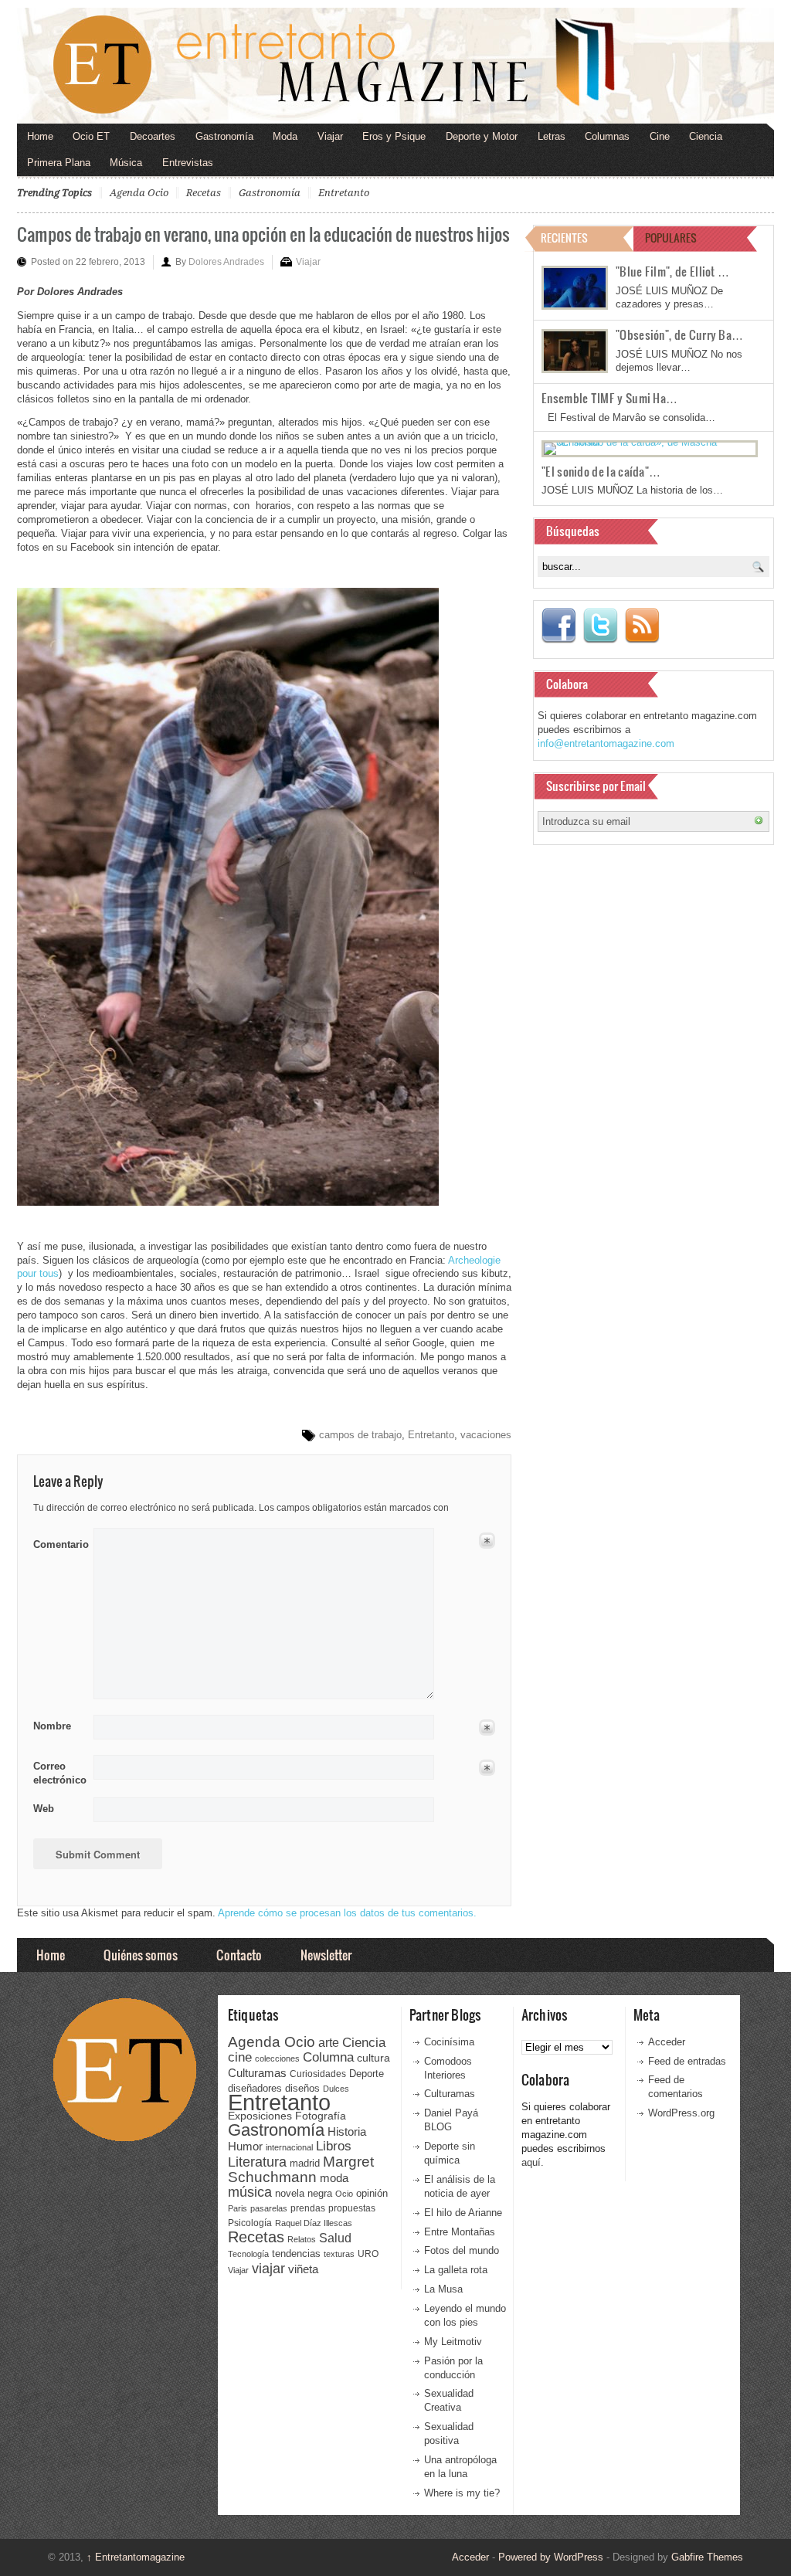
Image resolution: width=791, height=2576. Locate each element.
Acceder (667, 2042)
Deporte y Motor (482, 136)
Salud (335, 2238)
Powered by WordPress (551, 2557)
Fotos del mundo (462, 2250)
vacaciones (486, 1435)
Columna (328, 2057)
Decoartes (153, 136)
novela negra (304, 2193)
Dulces (336, 2089)
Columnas (607, 136)
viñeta (303, 2269)
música (250, 2192)
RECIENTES (564, 238)
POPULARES (671, 238)
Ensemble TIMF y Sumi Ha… (609, 398)
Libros (334, 2146)
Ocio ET (91, 136)
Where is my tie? (462, 2493)
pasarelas (269, 2208)
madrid (305, 2163)
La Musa (443, 2289)
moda (334, 2178)
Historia (347, 2131)
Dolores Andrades (226, 262)
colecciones (277, 2058)
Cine (660, 136)
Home (40, 136)
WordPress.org (681, 2113)
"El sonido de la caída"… (601, 471)
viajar (268, 2268)
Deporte (367, 2074)
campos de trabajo (360, 1435)
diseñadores (255, 2088)
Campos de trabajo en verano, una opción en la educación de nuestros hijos (263, 234)
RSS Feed (642, 626)
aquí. (533, 2162)
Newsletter (326, 1955)
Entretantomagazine (136, 2557)
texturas (339, 2254)
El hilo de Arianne (463, 2213)
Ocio (344, 2194)
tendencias (296, 2254)
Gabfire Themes (707, 2557)
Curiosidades (318, 2074)
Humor (245, 2146)
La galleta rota (456, 2270)
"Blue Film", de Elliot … (672, 271)
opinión (372, 2193)
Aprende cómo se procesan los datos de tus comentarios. (347, 1913)
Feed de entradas (687, 2061)
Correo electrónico (58, 1773)
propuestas (352, 2208)
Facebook (558, 626)
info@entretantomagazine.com (606, 743)
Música (126, 163)
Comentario (58, 1542)
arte (329, 2043)
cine (240, 2057)
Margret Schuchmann (301, 2169)
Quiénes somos (141, 1955)
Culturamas (257, 2073)
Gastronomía (224, 136)
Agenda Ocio (139, 193)
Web (44, 1809)
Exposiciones (260, 2116)
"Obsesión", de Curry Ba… (679, 334)
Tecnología (248, 2254)
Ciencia (706, 136)
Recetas (204, 193)
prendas (308, 2208)
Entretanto (344, 193)
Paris (238, 2208)
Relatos (302, 2239)
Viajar (330, 136)
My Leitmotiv (453, 2342)
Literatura (257, 2162)
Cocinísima (449, 2042)
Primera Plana (59, 163)
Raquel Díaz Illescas (314, 2223)
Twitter (600, 626)
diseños (302, 2088)
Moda (285, 136)
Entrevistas (188, 163)
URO (368, 2254)
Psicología (250, 2223)
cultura (373, 2058)
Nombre (52, 1726)
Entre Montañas (460, 2232)
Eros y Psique (394, 136)
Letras (552, 136)
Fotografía (321, 2116)
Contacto (239, 1955)
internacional (289, 2147)
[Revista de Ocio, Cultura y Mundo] (395, 66)
